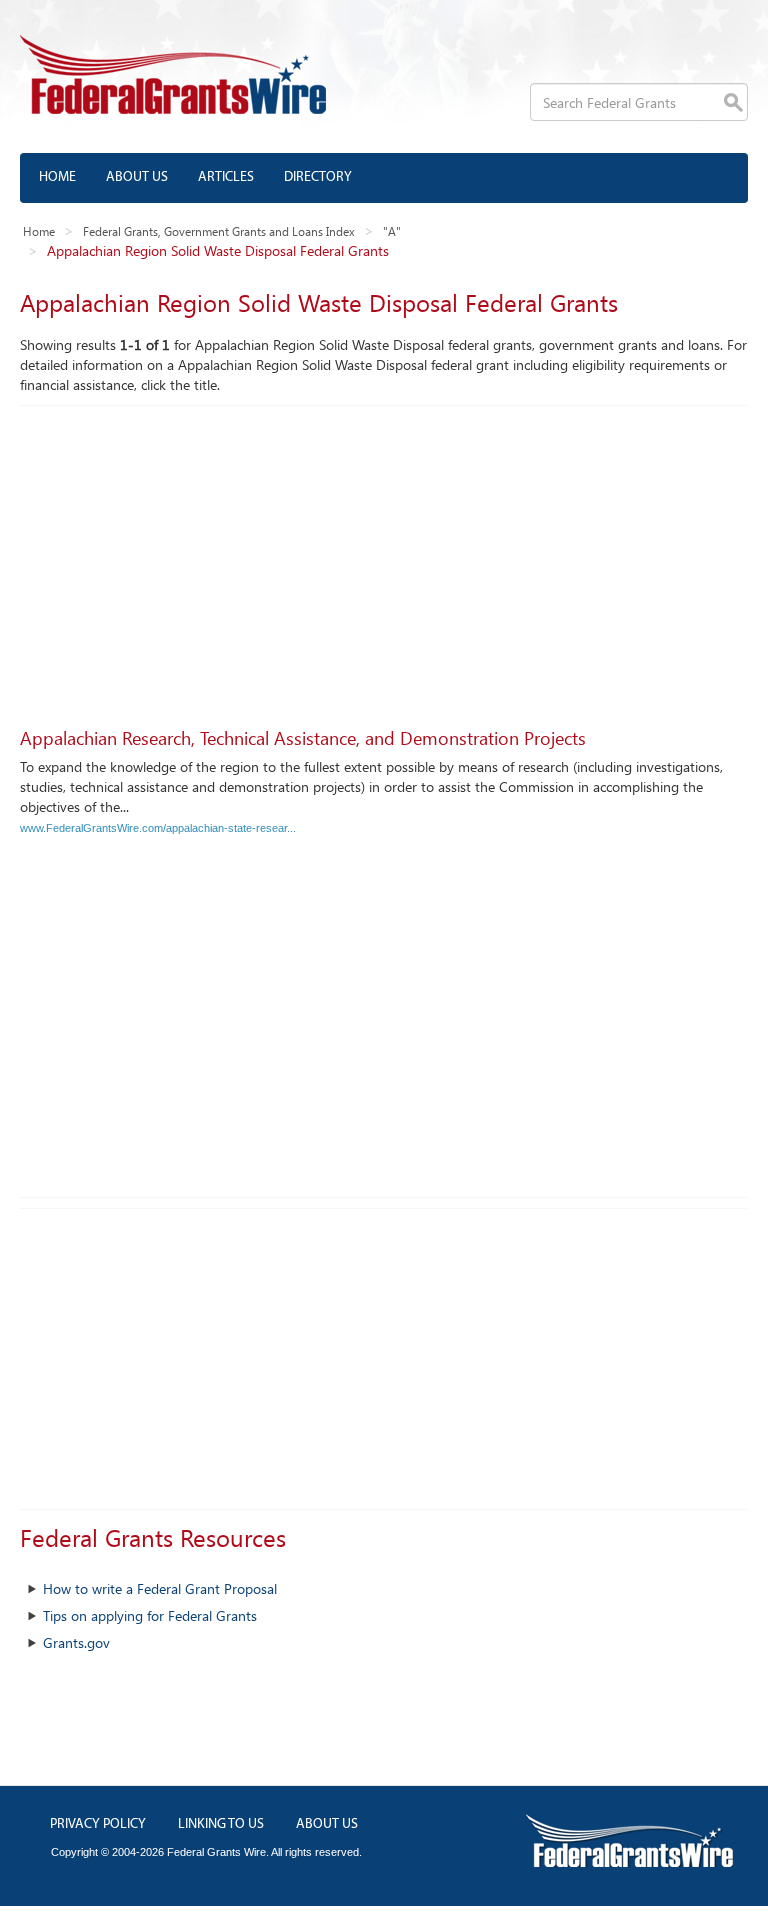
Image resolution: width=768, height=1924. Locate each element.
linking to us (221, 1824)
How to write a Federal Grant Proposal (160, 1588)
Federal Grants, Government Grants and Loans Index (219, 231)
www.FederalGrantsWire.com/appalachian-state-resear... (158, 828)
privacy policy (98, 1824)
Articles (226, 177)
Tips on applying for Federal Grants (150, 1615)
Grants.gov (76, 1642)
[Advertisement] (384, 556)
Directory (318, 177)
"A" (392, 231)
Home (57, 177)
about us (327, 1824)
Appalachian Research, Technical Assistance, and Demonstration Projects (303, 738)
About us (137, 177)
